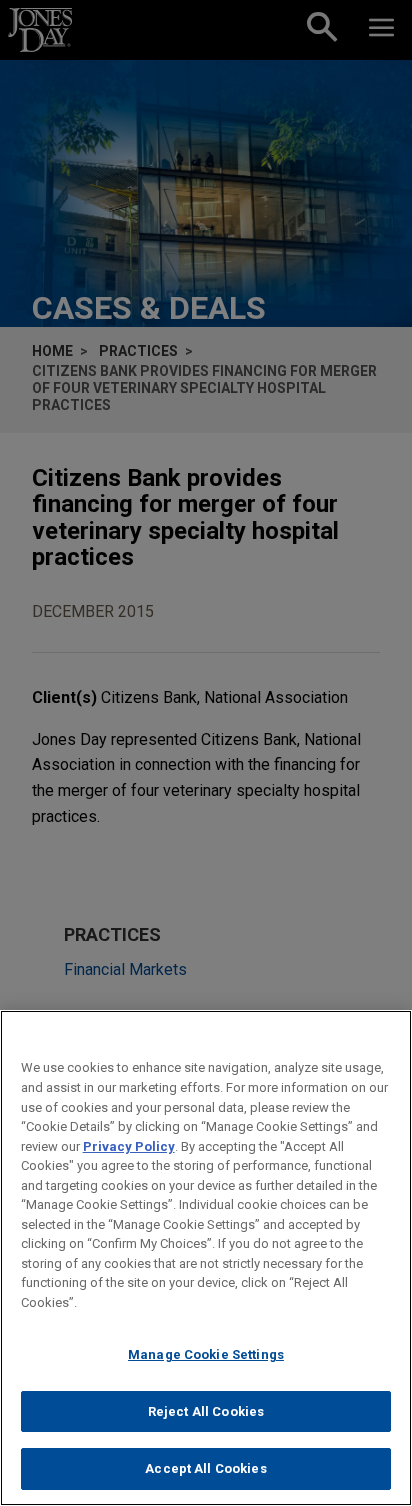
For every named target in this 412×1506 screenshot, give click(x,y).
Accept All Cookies (205, 1468)
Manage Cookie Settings (206, 1354)
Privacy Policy (129, 1146)
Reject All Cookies (206, 1411)
